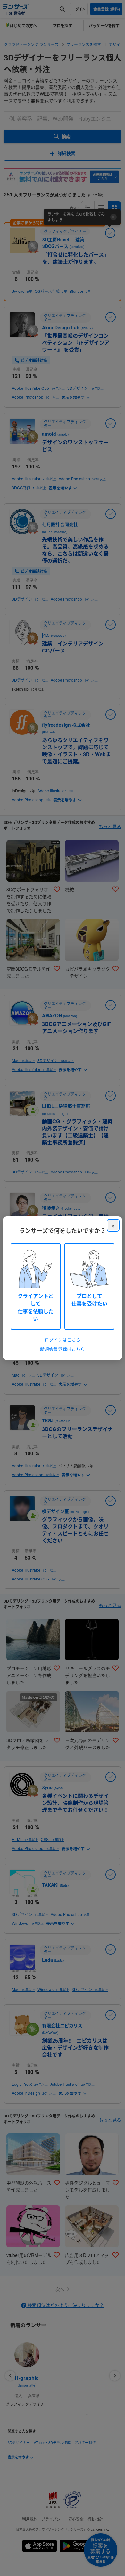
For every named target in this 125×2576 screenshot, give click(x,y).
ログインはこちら (63, 1340)
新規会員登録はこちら (63, 1349)
